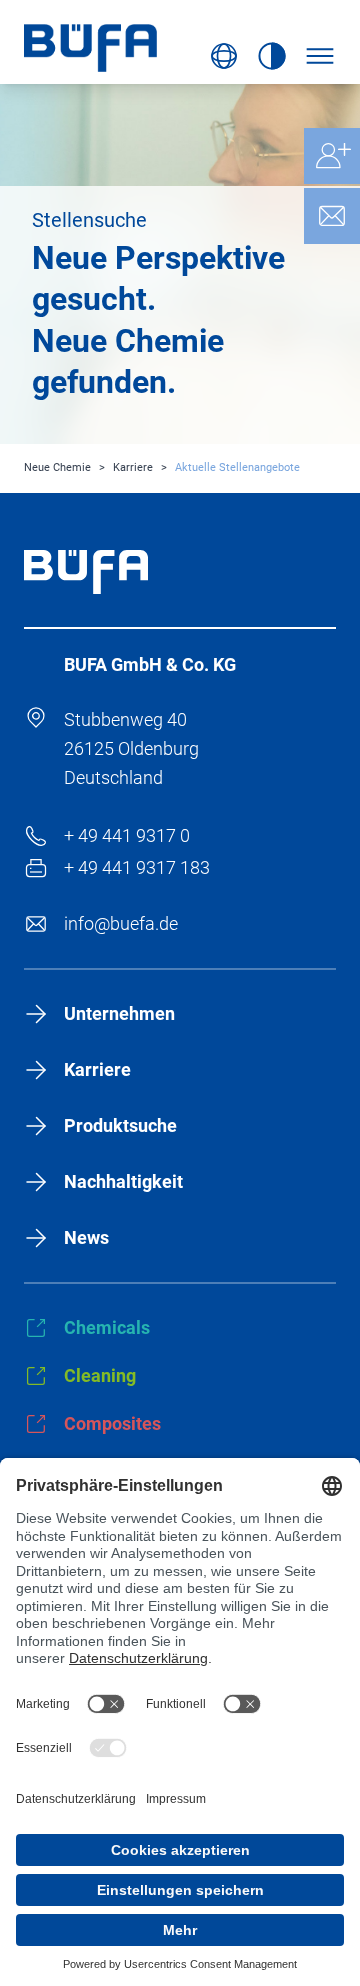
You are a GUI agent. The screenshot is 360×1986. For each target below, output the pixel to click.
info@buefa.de (121, 923)
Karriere (133, 467)
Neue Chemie (57, 467)
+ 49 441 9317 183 (137, 867)
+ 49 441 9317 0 (127, 835)
